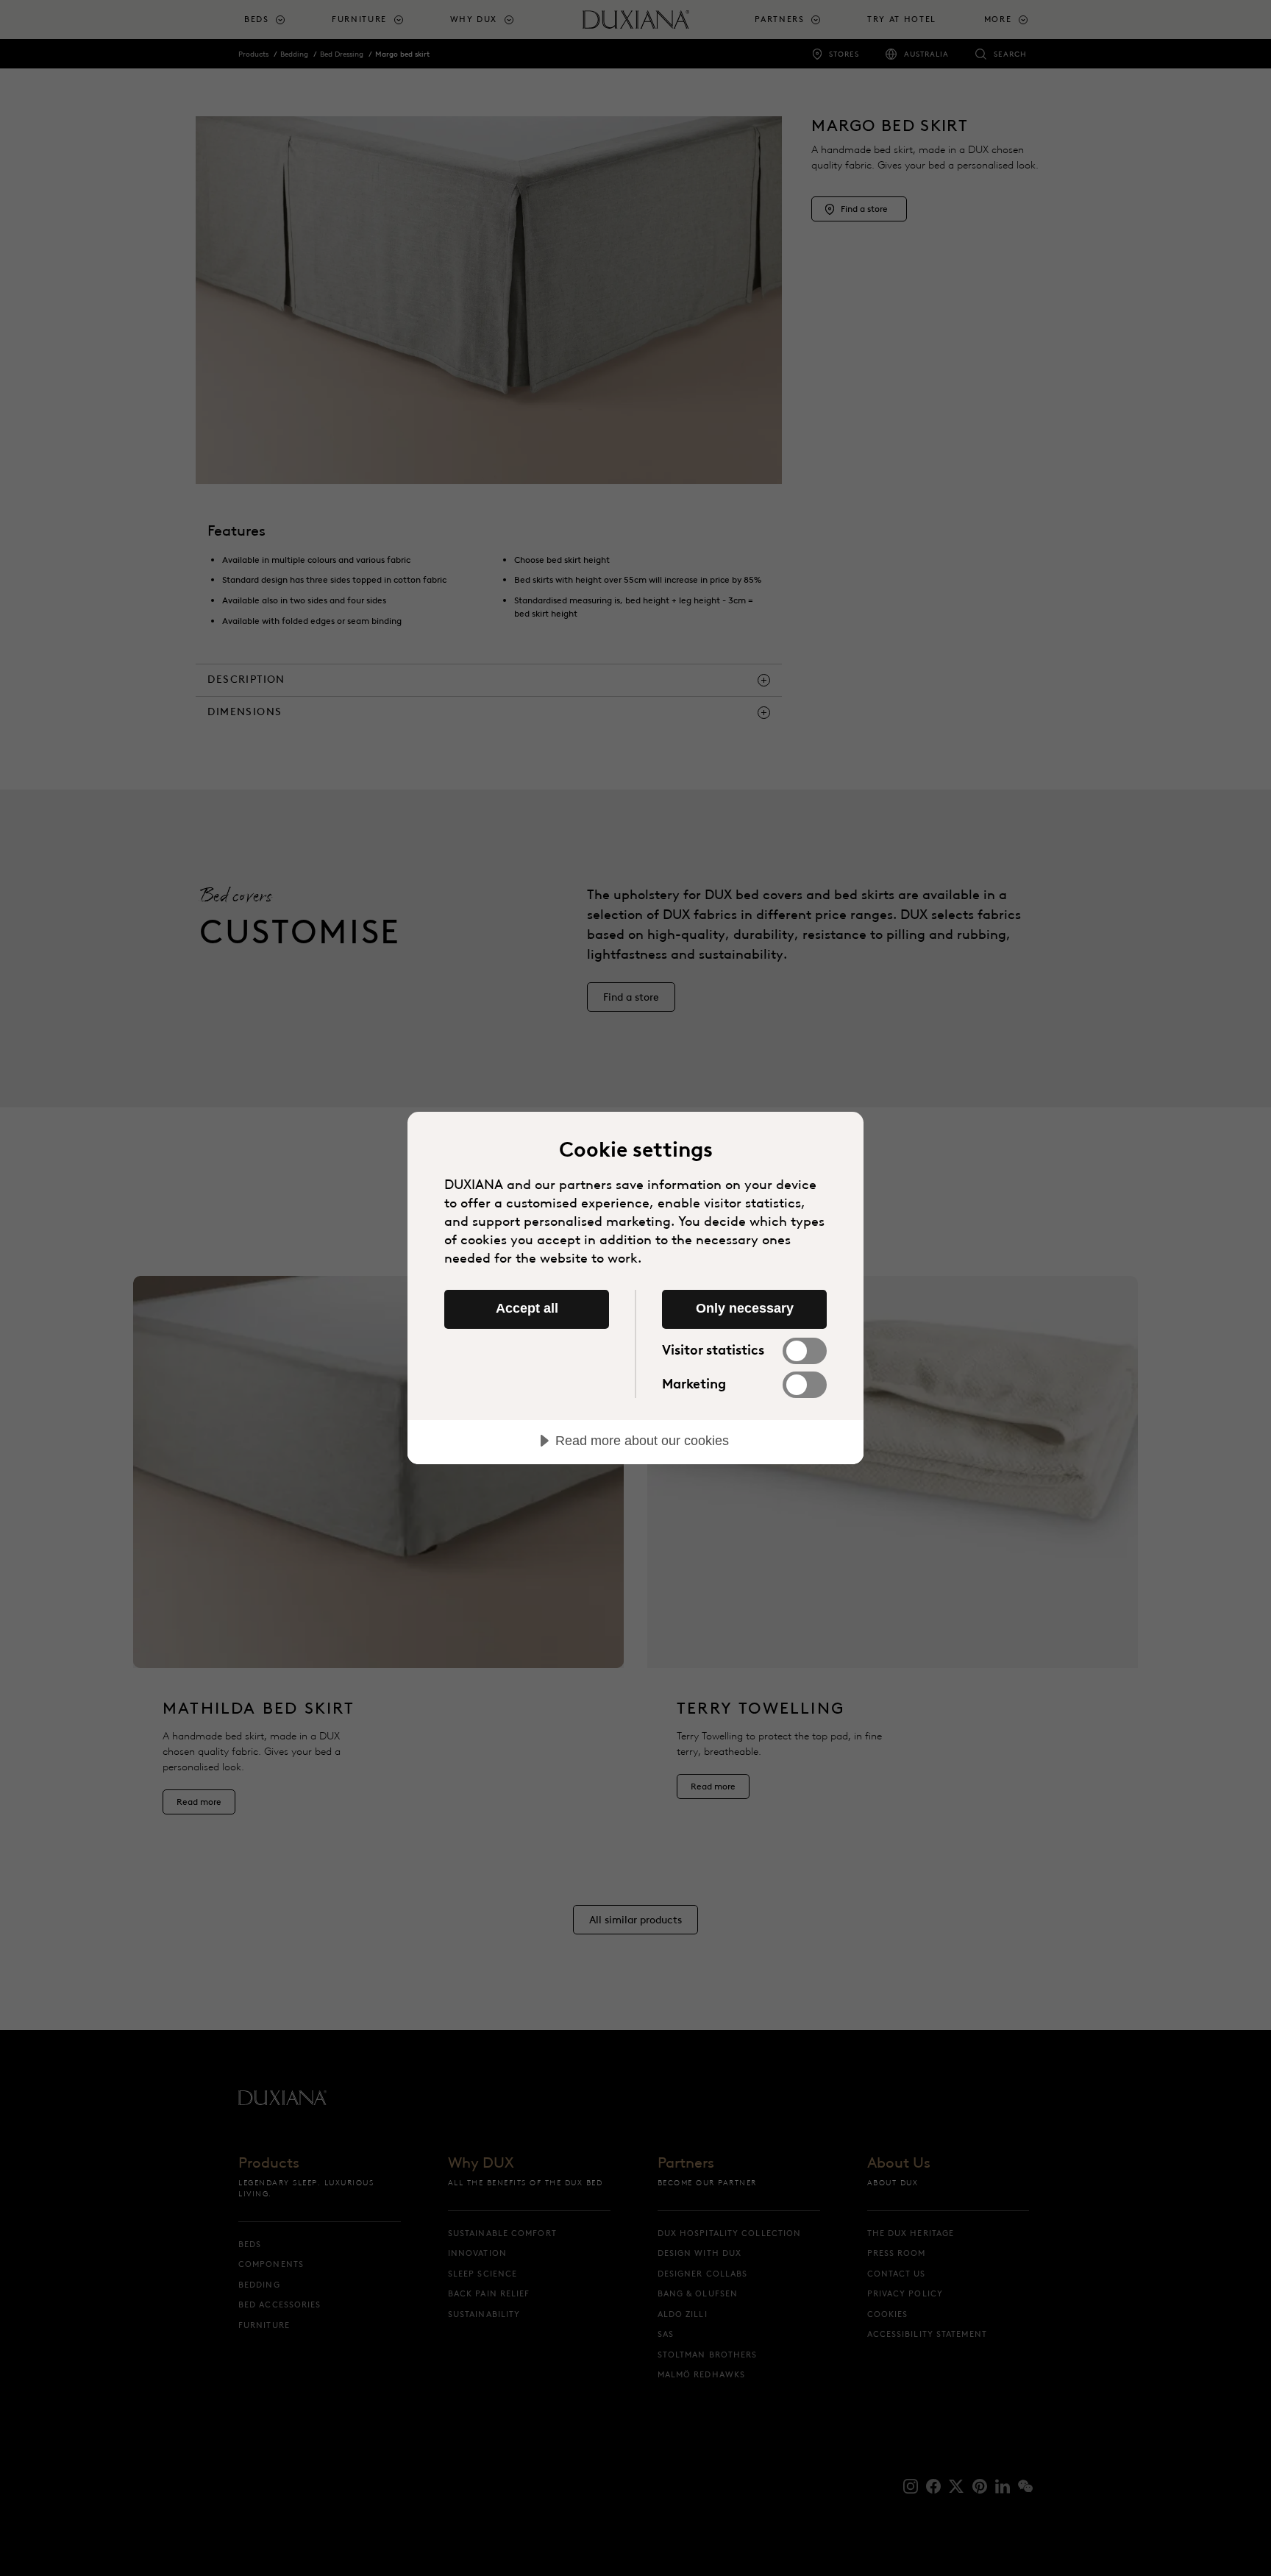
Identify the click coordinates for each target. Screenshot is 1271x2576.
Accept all (527, 1308)
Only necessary (745, 1308)
